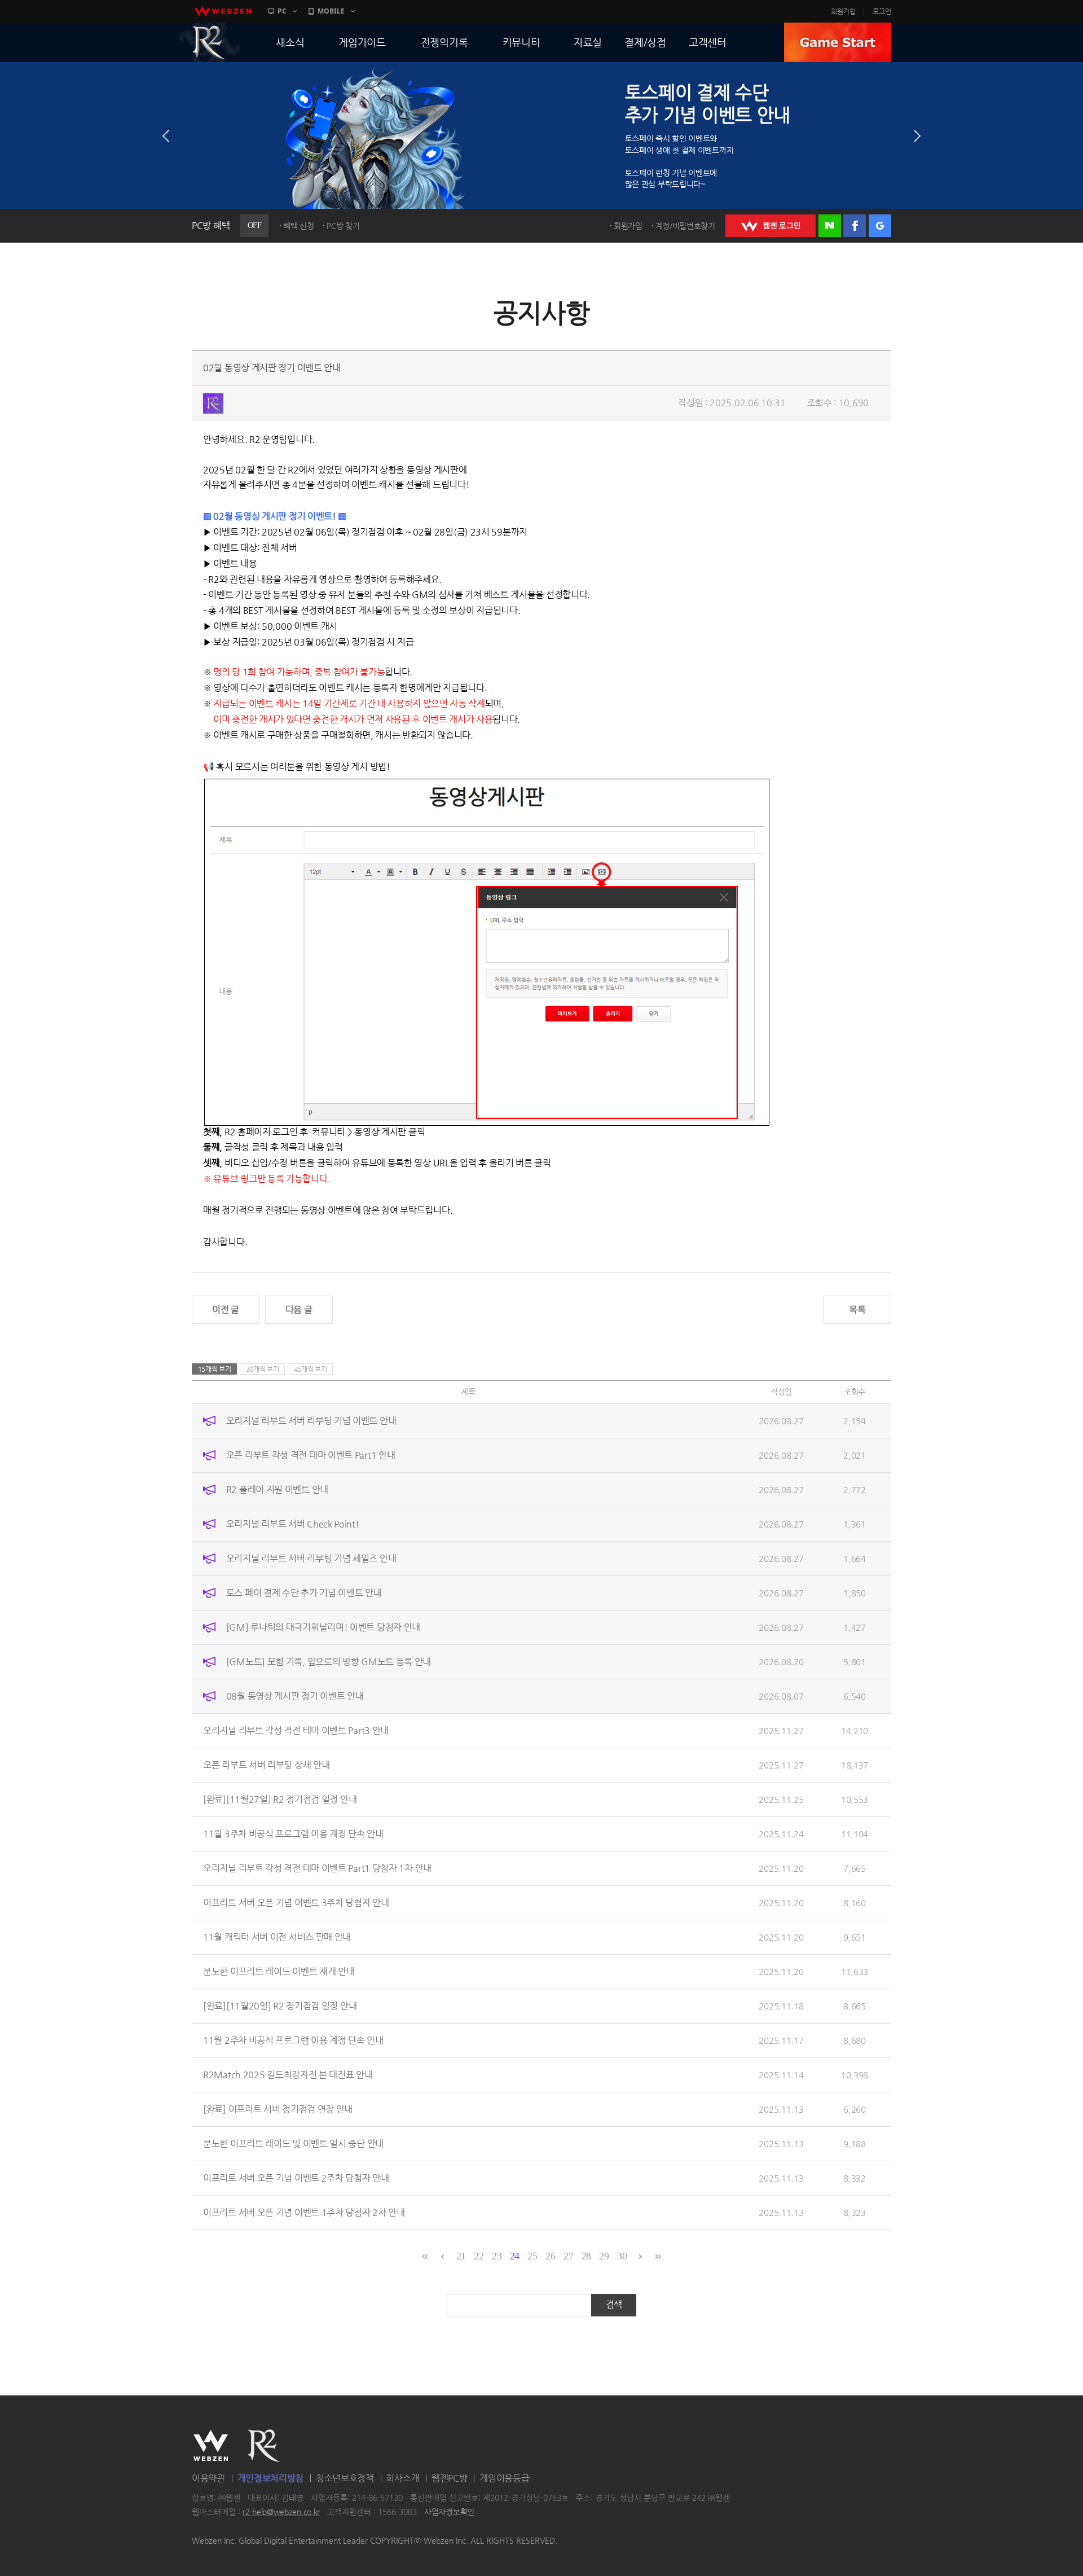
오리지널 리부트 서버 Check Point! (293, 1524)
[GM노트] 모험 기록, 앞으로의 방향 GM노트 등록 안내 (329, 1662)
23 (497, 2256)
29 (604, 2256)
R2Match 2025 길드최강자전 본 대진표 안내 (288, 2075)
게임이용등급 (504, 2478)
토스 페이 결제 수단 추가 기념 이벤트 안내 (304, 1593)
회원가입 (843, 11)
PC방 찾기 (343, 226)
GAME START (838, 42)
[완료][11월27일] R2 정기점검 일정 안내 (280, 1799)
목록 (857, 1309)
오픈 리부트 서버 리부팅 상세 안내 (266, 1765)
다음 (917, 136)
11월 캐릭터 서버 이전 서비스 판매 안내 (277, 1937)
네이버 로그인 (830, 226)
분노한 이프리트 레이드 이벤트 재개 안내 (279, 1971)
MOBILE (331, 11)
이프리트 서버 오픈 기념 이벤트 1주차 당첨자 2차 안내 (304, 2212)
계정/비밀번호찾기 (685, 226)
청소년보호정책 (345, 2478)
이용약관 (208, 2478)
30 (622, 2256)
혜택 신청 (299, 226)
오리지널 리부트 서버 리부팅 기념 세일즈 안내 (311, 1558)
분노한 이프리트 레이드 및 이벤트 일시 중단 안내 (293, 2143)
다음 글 (299, 1309)
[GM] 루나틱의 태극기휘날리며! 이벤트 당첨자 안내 (323, 1627)
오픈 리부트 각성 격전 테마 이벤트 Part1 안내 (311, 1455)
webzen (223, 11)
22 (479, 2256)
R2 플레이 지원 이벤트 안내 (277, 1489)
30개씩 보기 (263, 1369)
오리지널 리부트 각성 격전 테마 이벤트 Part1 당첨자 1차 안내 (317, 1868)
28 (586, 2256)
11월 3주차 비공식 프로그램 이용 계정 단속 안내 (293, 1834)
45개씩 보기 (311, 1369)
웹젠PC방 (450, 2478)
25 (532, 2256)
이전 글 (226, 1309)
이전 (166, 136)
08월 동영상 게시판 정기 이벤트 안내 (295, 1696)
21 (461, 2256)
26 (550, 2256)
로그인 (882, 11)
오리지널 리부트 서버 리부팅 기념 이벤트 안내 (311, 1421)
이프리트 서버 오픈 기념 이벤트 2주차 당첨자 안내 (296, 2178)
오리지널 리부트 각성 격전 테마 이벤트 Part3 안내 (296, 1730)
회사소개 (402, 2478)
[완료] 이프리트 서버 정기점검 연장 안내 (278, 2109)
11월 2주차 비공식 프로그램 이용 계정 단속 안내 (293, 2040)
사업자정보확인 (449, 2512)
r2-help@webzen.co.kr (281, 2512)
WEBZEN (211, 2446)
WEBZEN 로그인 (771, 226)
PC (282, 11)
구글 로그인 (880, 226)
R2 (209, 42)
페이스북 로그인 (855, 226)
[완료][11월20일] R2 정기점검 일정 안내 (280, 2006)
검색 (614, 2304)
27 (568, 2256)
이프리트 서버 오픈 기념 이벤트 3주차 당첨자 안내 (296, 1903)
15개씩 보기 (215, 1369)
